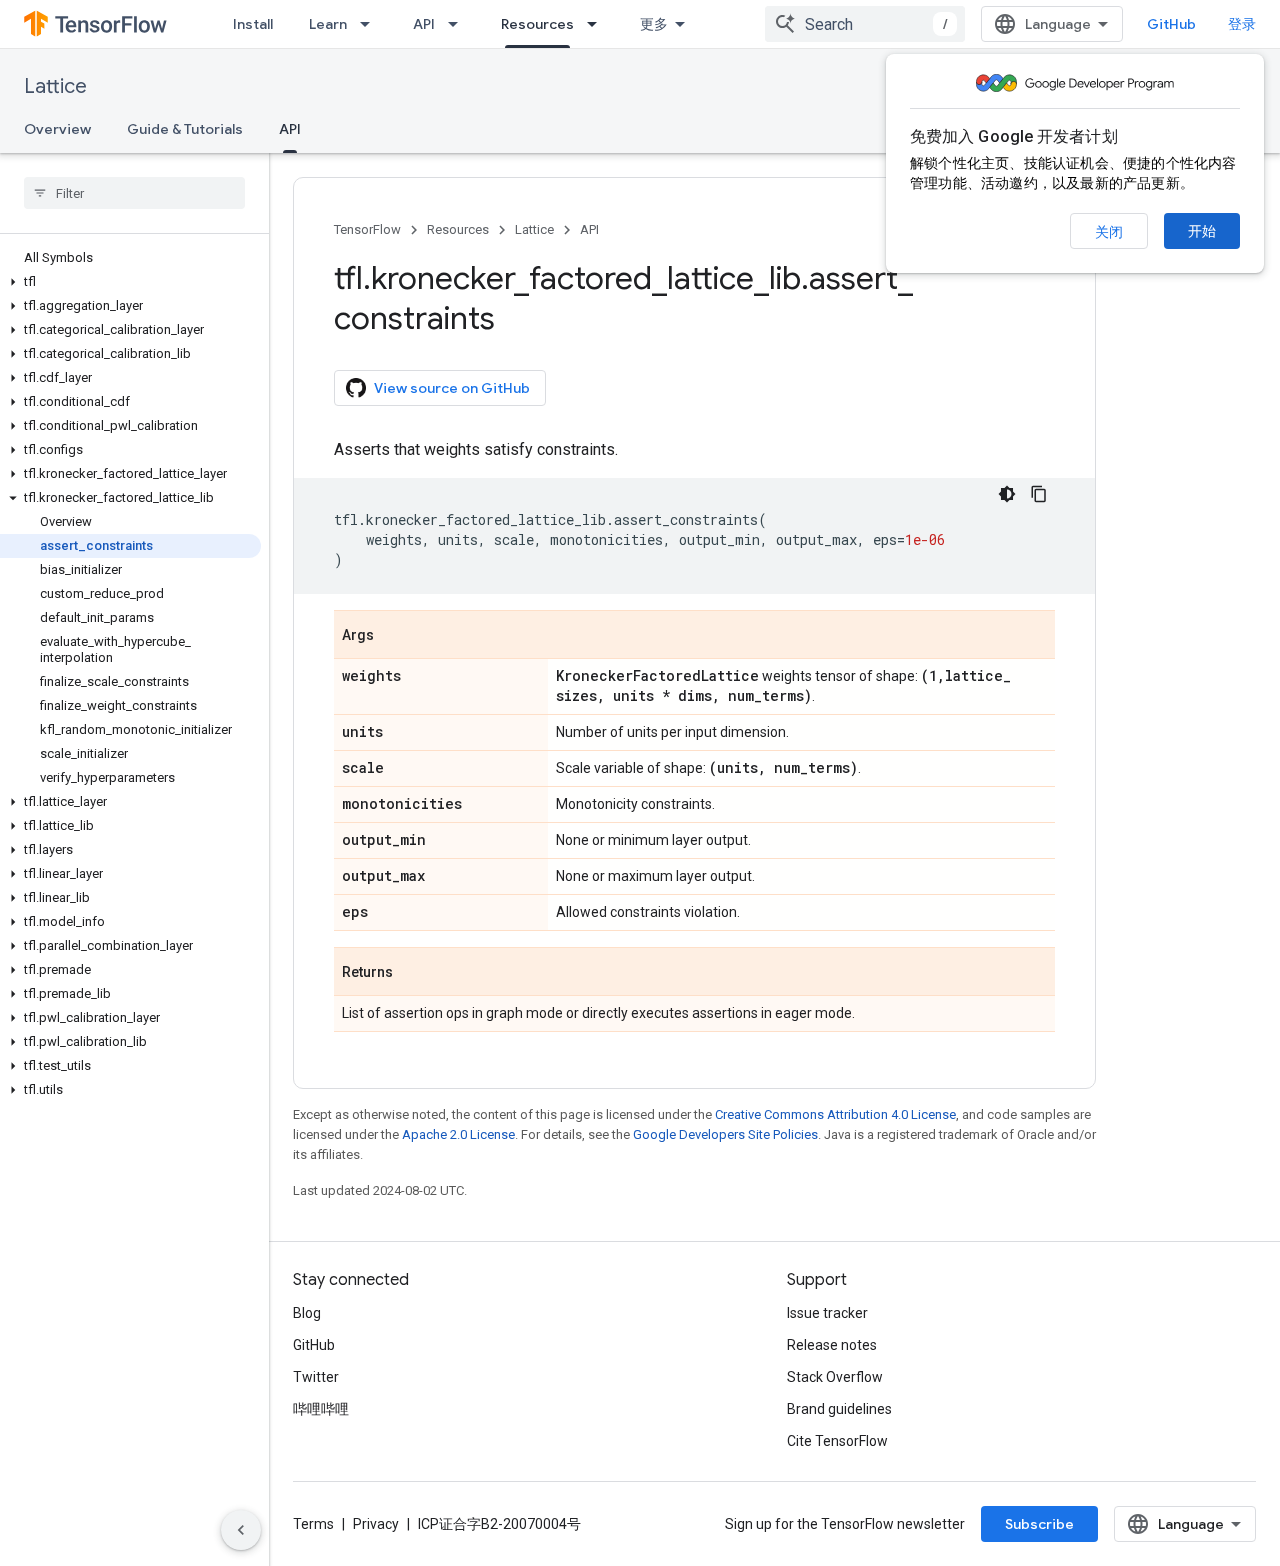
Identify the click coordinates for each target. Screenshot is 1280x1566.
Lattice (55, 86)
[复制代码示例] (1039, 494)
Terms (313, 1524)
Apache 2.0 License (458, 1134)
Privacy (376, 1524)
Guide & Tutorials (185, 129)
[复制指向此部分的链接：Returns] (413, 973)
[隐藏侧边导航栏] (241, 1530)
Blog (307, 1313)
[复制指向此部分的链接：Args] (394, 636)
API (424, 24)
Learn (328, 24)
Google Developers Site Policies (725, 1134)
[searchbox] (134, 193)
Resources (537, 24)
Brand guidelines (839, 1409)
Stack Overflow (835, 1377)
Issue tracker (827, 1313)
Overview (57, 129)
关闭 (1109, 232)
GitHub (1171, 24)
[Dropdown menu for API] (459, 24)
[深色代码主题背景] (1007, 494)
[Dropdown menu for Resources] (598, 24)
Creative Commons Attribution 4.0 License (835, 1114)
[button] (130, 282)
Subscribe (1039, 1524)
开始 (1202, 231)
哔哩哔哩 (321, 1409)
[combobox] (865, 24)
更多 (654, 24)
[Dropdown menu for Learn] (371, 24)
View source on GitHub (452, 388)
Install (253, 24)
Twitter (316, 1377)
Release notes (832, 1345)
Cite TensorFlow (837, 1441)
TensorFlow (367, 229)
